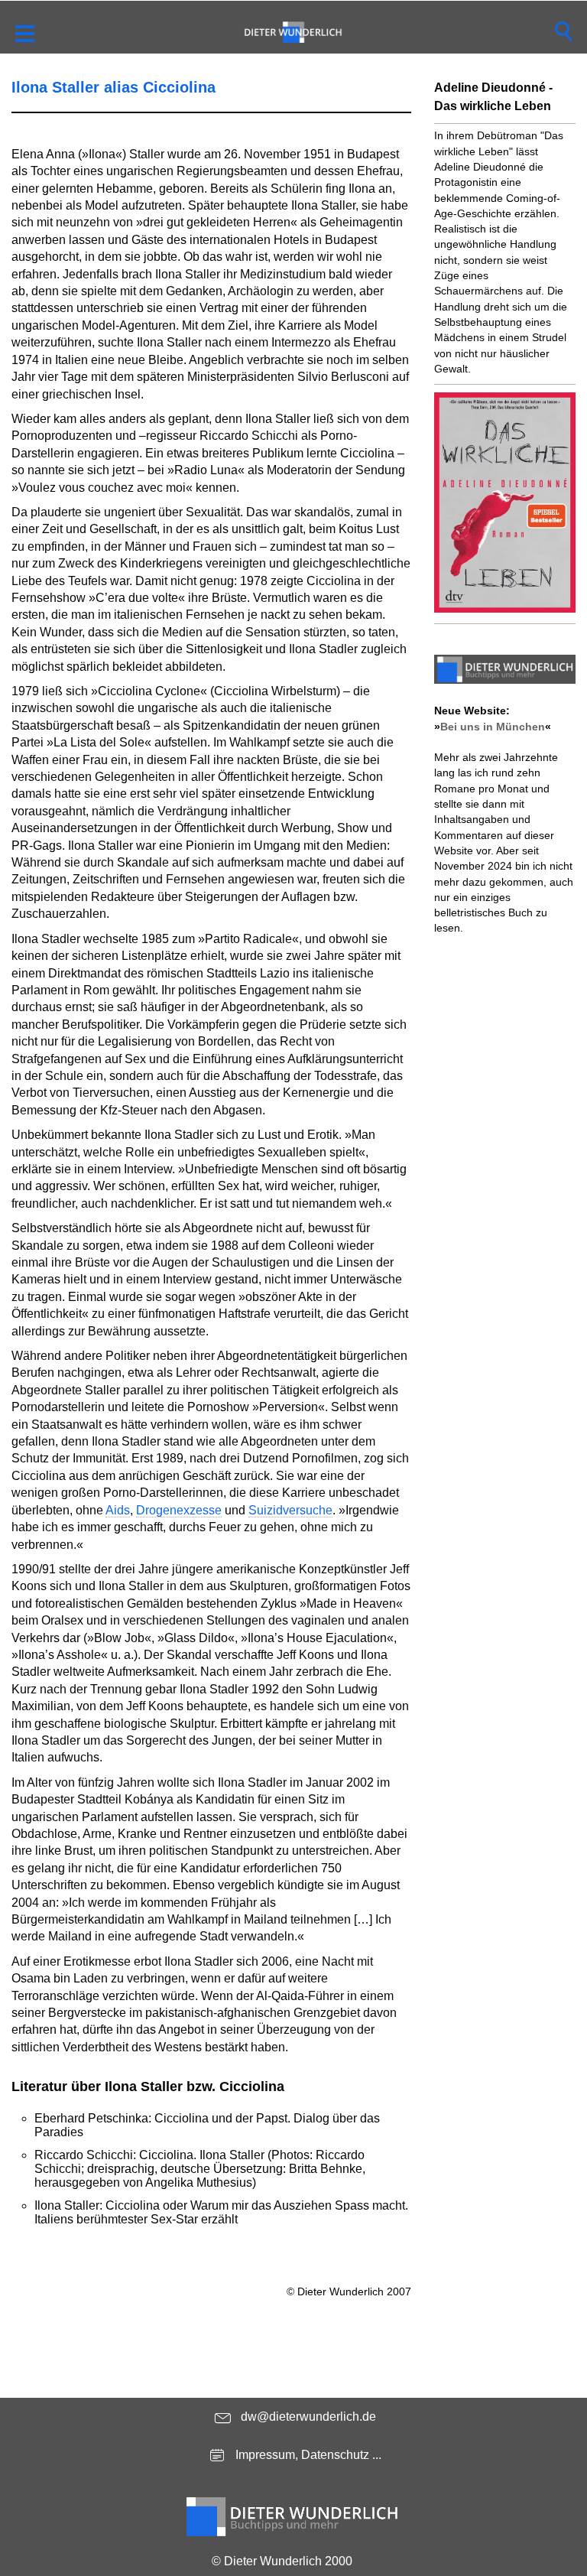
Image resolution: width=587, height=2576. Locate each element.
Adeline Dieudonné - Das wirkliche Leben (493, 97)
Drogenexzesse (179, 1510)
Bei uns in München (493, 727)
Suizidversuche (290, 1510)
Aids (118, 1510)
